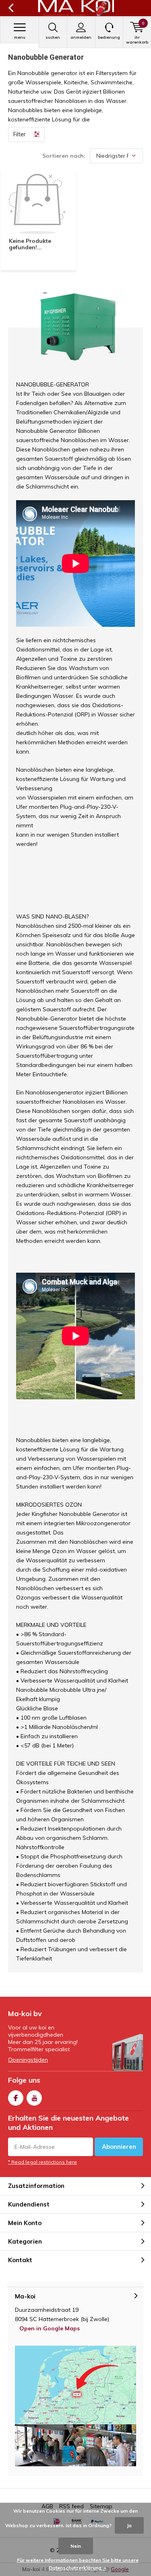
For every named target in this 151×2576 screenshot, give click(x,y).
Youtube (34, 2098)
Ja (129, 2525)
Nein (76, 2546)
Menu (20, 37)
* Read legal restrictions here (42, 2162)
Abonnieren (119, 2147)
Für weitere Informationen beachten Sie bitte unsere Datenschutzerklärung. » (78, 2564)
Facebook (16, 2098)
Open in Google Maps (50, 2328)
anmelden (81, 37)
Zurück (11, 8)
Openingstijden (28, 2060)
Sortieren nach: (64, 156)
